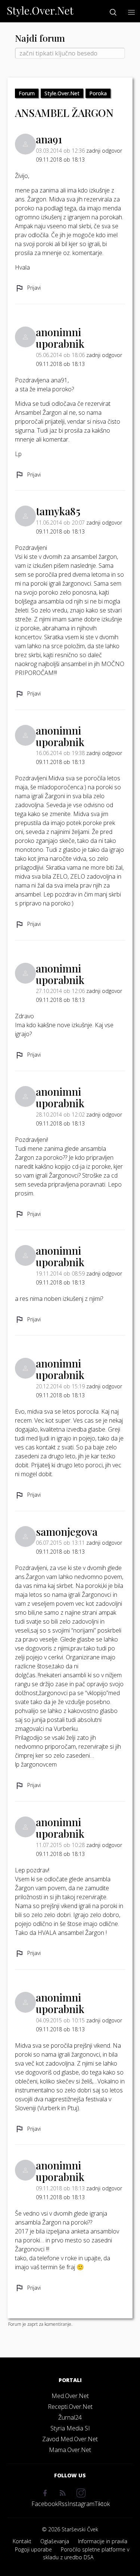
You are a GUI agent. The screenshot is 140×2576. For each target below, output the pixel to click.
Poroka (98, 93)
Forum (27, 93)
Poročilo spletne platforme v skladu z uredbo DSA (86, 2553)
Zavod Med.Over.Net (70, 2439)
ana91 (49, 139)
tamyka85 (58, 511)
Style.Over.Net (62, 93)
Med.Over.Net (70, 2396)
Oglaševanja (55, 2541)
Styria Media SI (70, 2428)
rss (63, 2504)
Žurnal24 (70, 2417)
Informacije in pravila (103, 2541)
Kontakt (22, 2541)
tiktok (102, 2504)
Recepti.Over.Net (70, 2407)
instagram (81, 2504)
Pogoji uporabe (33, 2549)
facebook (45, 2504)
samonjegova (67, 1531)
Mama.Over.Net (70, 2450)
